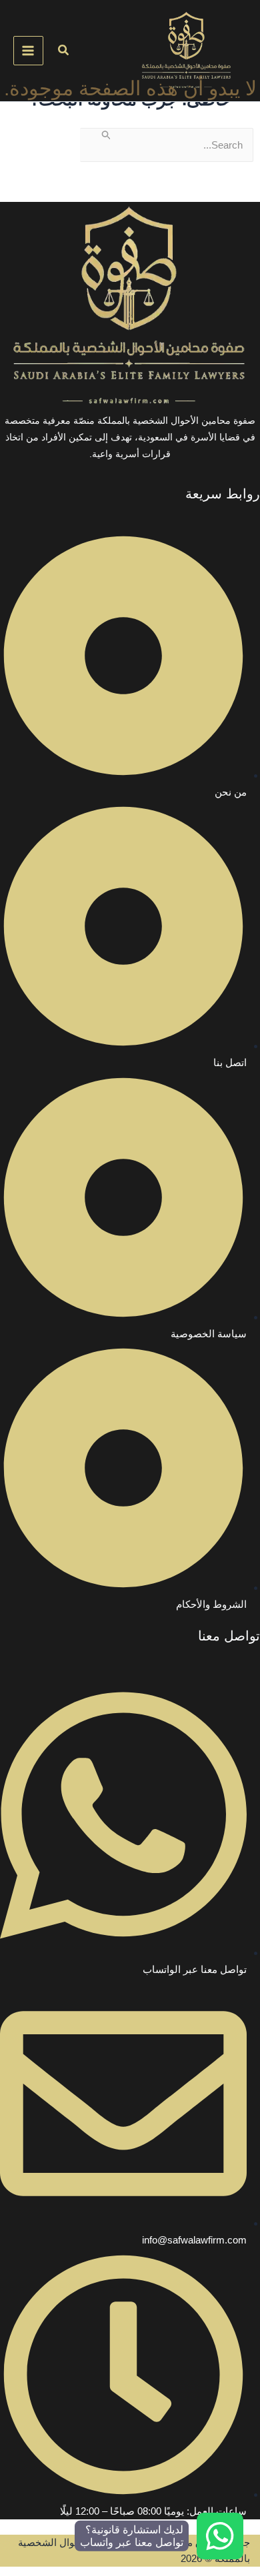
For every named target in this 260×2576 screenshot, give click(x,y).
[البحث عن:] (167, 145)
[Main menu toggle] (28, 51)
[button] (63, 51)
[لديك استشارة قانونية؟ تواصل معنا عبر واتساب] (220, 2536)
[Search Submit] (105, 135)
